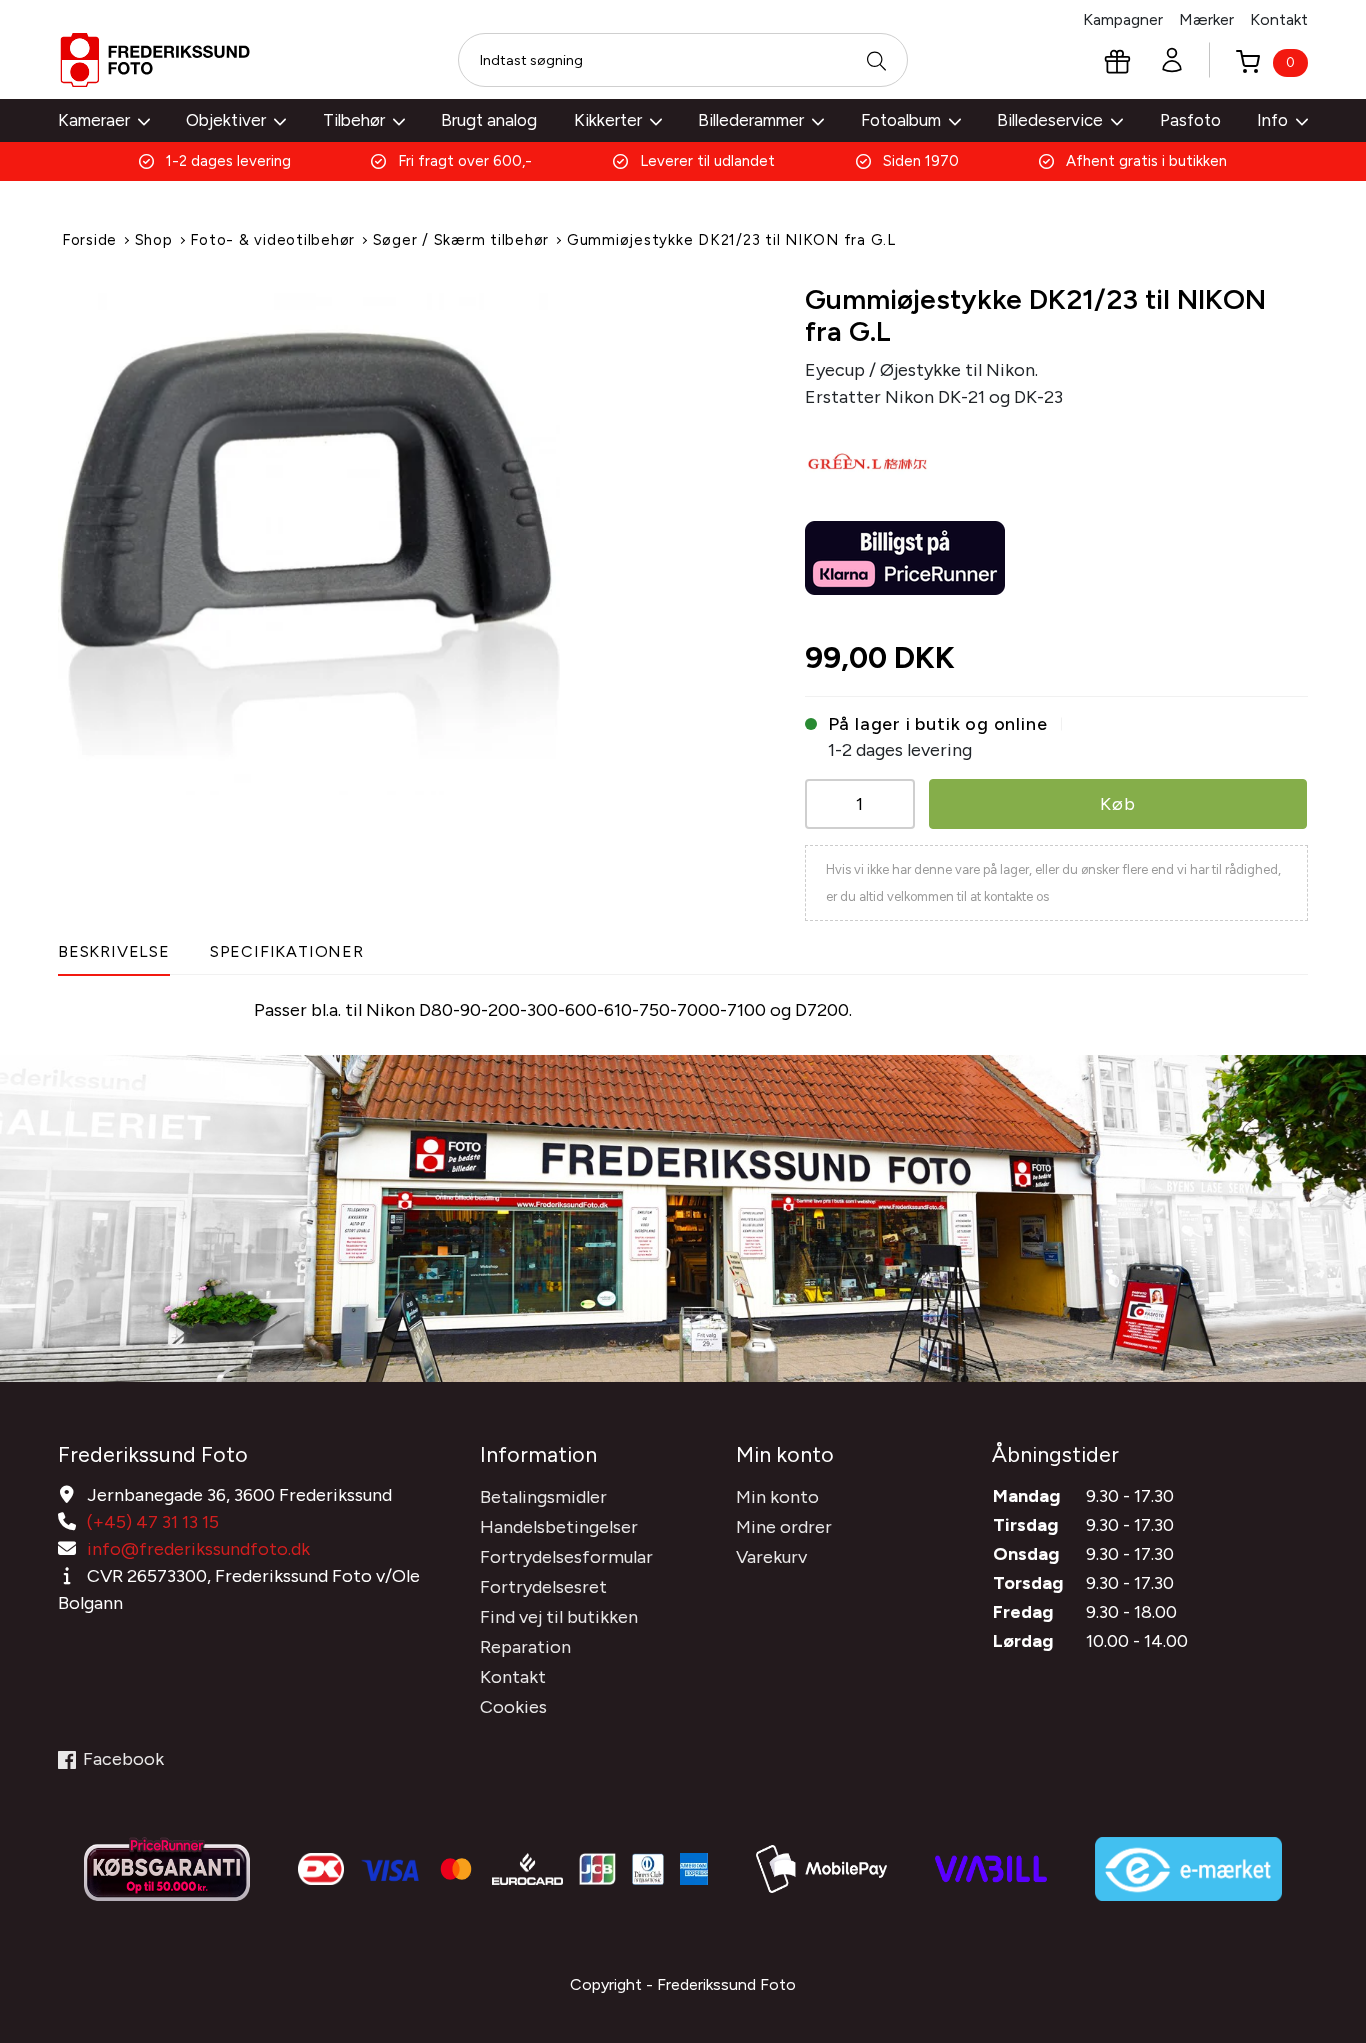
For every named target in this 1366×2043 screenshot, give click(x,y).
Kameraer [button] (94, 120)
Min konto (777, 1497)
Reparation (525, 1647)
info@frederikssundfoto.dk (198, 1549)
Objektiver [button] (226, 120)
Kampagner (1123, 19)
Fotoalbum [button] (901, 120)
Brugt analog (489, 120)
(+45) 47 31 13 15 (153, 1522)
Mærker (1206, 19)
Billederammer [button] (751, 120)
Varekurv (771, 1557)
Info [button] (1272, 120)
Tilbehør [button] (354, 120)
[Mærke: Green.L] (869, 462)
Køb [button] (1118, 804)
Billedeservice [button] (1050, 120)
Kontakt (1279, 19)
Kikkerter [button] (608, 120)
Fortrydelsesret (543, 1587)
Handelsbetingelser (559, 1527)
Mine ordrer (784, 1527)
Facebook (123, 1759)
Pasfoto (1190, 120)
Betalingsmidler (543, 1497)
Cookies (513, 1707)
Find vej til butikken (559, 1617)
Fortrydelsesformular (566, 1557)
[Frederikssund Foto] (155, 60)
